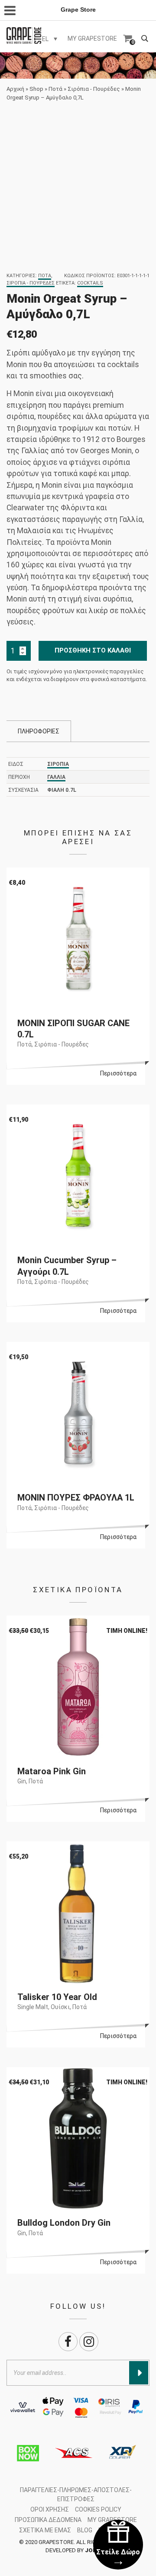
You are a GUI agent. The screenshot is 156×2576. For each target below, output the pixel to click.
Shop (36, 89)
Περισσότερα (118, 1073)
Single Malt (33, 2007)
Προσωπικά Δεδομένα (48, 2520)
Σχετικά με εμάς (45, 2530)
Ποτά (55, 89)
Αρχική (15, 89)
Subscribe (139, 2373)
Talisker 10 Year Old (57, 1997)
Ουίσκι (60, 2007)
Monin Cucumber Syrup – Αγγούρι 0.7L (67, 1266)
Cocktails (90, 283)
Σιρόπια (58, 764)
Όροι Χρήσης (50, 2509)
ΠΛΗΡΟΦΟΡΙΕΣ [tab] (39, 731)
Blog (85, 2530)
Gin (22, 1781)
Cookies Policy (98, 2509)
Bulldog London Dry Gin (64, 2223)
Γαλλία (56, 777)
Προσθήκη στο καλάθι (93, 650)
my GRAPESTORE (92, 38)
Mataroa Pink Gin (52, 1771)
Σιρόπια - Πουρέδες (94, 89)
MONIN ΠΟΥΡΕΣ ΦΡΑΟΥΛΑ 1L (76, 1498)
